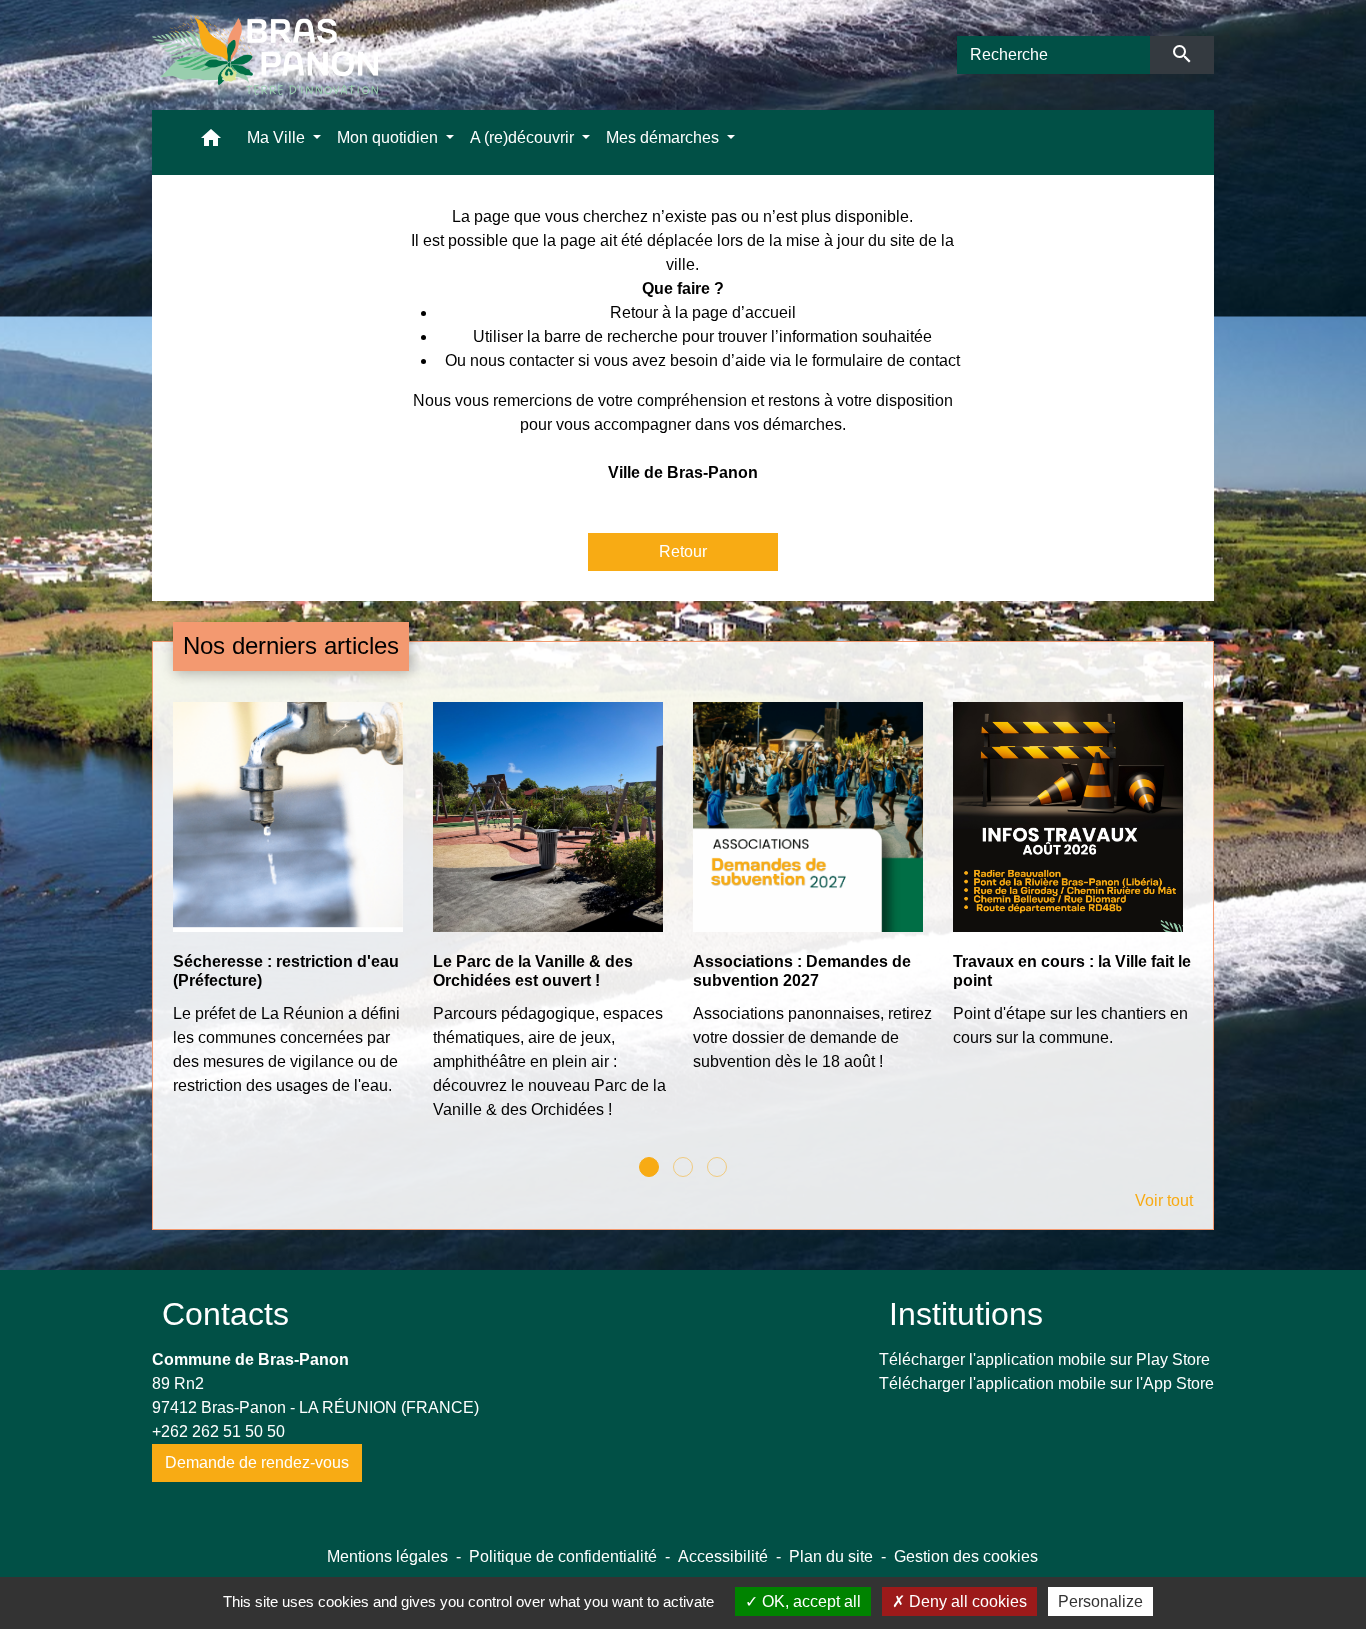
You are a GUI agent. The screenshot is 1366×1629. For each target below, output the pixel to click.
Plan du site (831, 1556)
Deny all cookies (966, 1601)
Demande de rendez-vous (257, 1462)
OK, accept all (809, 1601)
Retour (683, 551)
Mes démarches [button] (664, 137)
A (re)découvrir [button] (524, 137)
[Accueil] (265, 55)
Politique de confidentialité (563, 1556)
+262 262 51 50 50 (218, 1431)
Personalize (1100, 1601)
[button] (211, 142)
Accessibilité (723, 1556)
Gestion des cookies (966, 1556)
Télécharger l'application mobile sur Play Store (1044, 1359)
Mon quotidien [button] (389, 137)
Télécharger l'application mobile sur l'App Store (1046, 1383)
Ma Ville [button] (278, 137)
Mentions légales (387, 1556)
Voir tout (1164, 1200)
